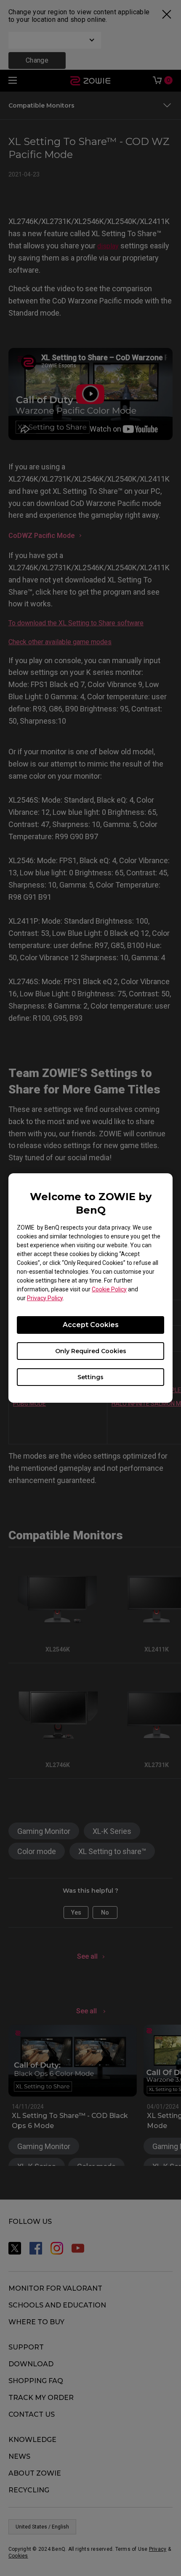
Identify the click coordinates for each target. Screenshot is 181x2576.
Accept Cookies (91, 1325)
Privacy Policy (45, 1298)
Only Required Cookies (91, 1351)
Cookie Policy (109, 1289)
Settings (90, 1377)
